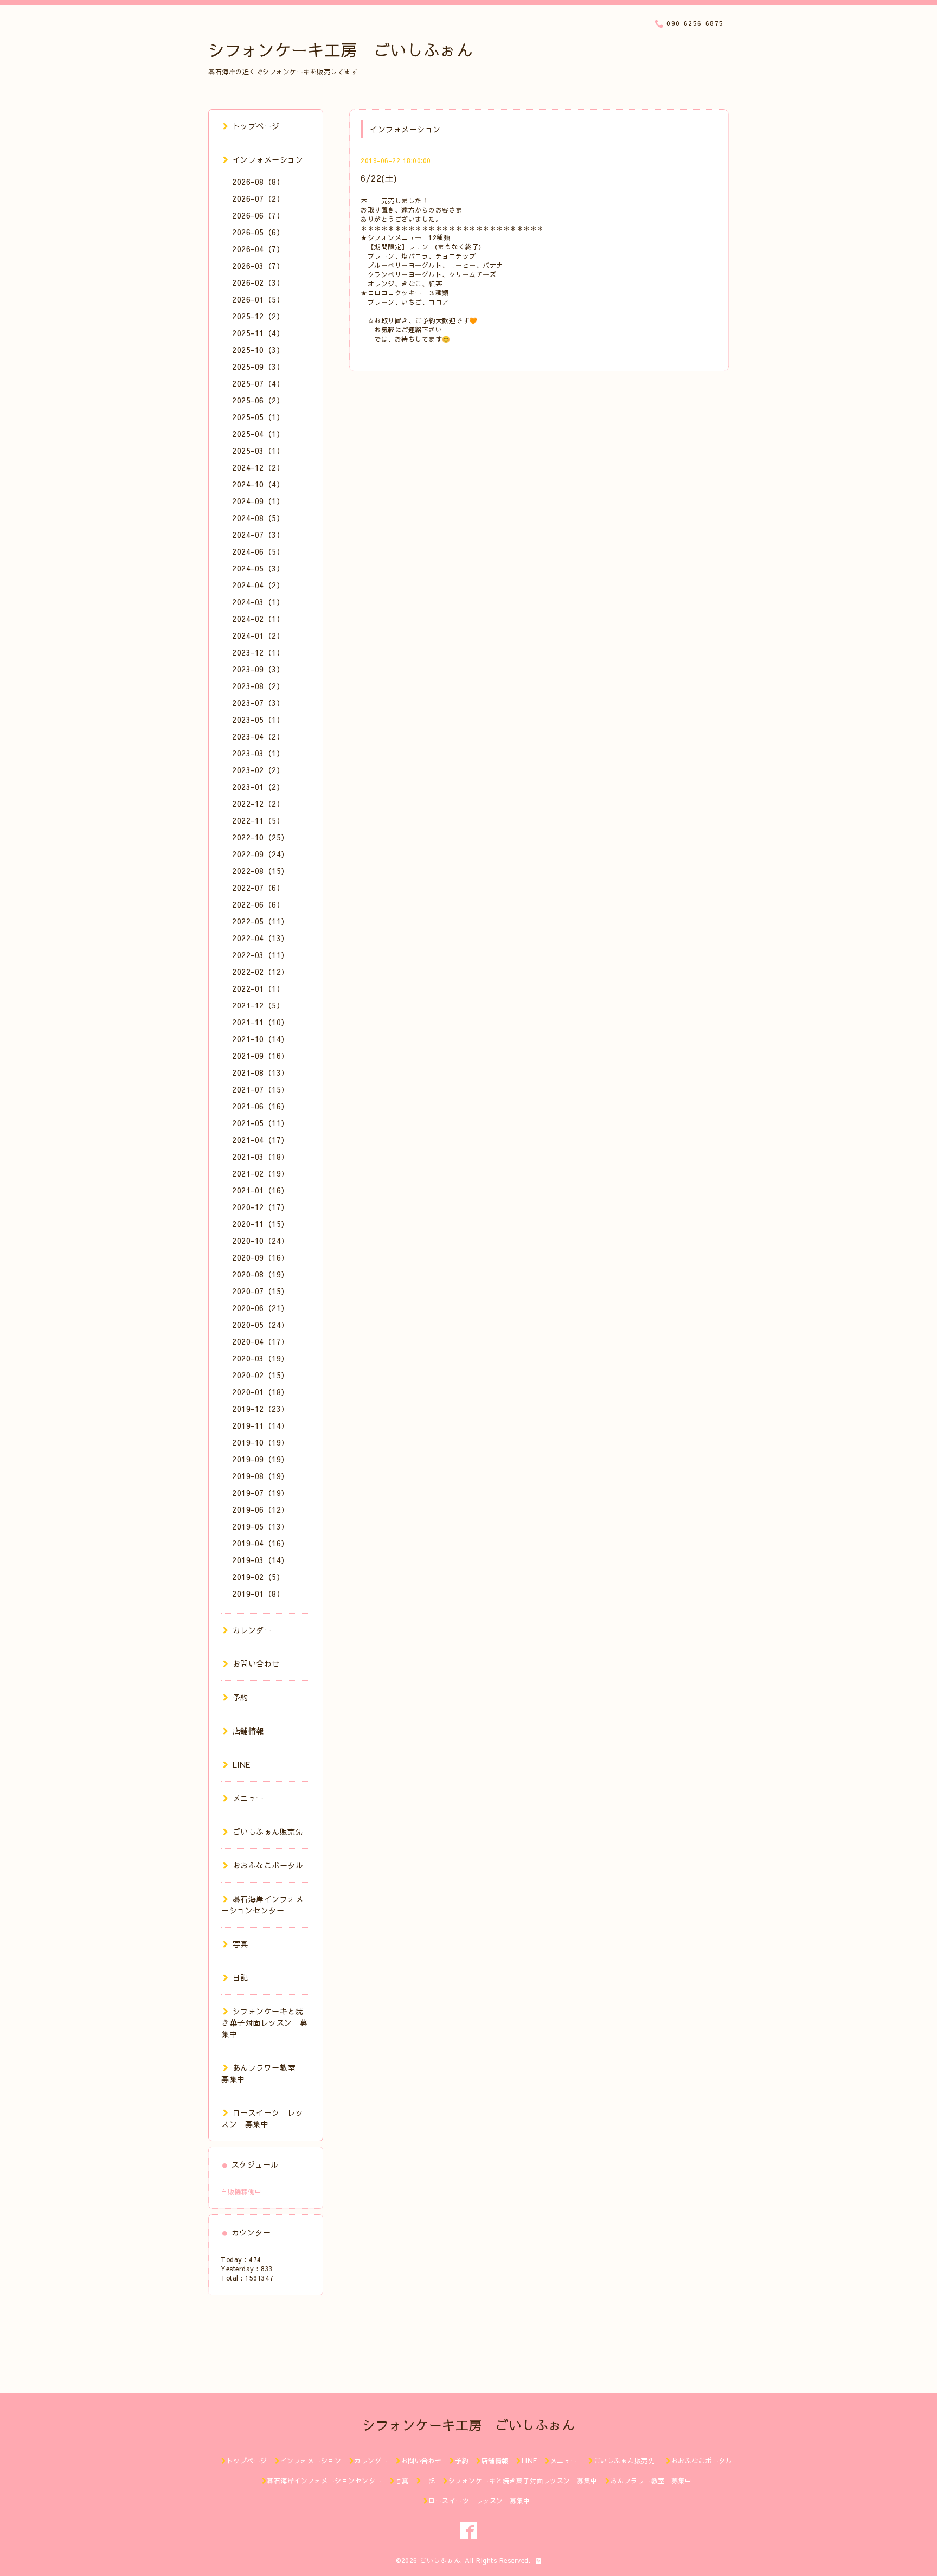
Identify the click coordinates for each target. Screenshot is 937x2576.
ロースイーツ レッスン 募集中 (262, 2118)
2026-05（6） (258, 232)
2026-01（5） (258, 299)
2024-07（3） (258, 535)
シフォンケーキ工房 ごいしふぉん (341, 50)
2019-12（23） (261, 1409)
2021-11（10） (261, 1022)
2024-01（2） (258, 635)
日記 (240, 1977)
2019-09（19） (261, 1459)
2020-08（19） (261, 1274)
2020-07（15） (261, 1291)
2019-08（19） (261, 1476)
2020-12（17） (261, 1207)
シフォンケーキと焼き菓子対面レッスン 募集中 (265, 2022)
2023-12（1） (258, 652)
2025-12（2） (258, 316)
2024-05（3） (258, 568)
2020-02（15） (261, 1375)
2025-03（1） (258, 451)
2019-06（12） (261, 1509)
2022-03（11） (261, 955)
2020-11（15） (261, 1224)
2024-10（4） (258, 484)
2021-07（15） (261, 1089)
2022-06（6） (258, 904)
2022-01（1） (258, 988)
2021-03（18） (261, 1157)
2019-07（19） (261, 1493)
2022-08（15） (261, 871)
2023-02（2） (258, 770)
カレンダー (252, 1630)
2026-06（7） (258, 215)
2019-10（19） (261, 1442)
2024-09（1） (258, 501)
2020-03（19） (261, 1358)
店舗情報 (248, 1731)
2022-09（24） (261, 854)
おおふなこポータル (268, 1865)
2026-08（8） (258, 182)
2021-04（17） (261, 1140)
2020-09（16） (261, 1257)
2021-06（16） (261, 1106)
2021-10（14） (261, 1039)
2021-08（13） (261, 1072)
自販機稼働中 (241, 2192)
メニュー (248, 1798)
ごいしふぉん (440, 2560)
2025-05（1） (258, 417)
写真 (240, 1944)
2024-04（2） (258, 585)
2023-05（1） (258, 720)
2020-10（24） (261, 1241)
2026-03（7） (258, 266)
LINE (242, 1764)
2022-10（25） (261, 837)
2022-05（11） (261, 921)
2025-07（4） (258, 383)
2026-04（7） (258, 249)
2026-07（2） (258, 198)
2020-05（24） (261, 1325)
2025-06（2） (258, 400)
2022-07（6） (258, 888)
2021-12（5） (258, 1005)
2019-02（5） (258, 1577)
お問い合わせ (256, 1663)
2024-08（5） (258, 518)
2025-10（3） (258, 350)
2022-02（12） (261, 972)
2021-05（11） (261, 1123)
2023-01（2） (258, 787)
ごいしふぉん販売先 (272, 1832)
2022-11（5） (258, 820)
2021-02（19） (261, 1173)
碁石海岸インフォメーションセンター (262, 1904)
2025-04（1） (258, 434)
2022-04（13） (261, 938)
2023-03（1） (258, 753)
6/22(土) (379, 178)
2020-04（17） (261, 1341)
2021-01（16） (261, 1190)
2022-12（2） (258, 804)
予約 (240, 1697)
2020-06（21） (261, 1308)
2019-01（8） (258, 1594)
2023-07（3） (258, 703)
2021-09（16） (261, 1056)
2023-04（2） (258, 736)
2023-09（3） (258, 669)
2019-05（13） (261, 1526)
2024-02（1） (258, 619)
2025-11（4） (258, 333)
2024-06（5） (258, 551)
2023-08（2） (258, 686)
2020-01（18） (261, 1392)
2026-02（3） (258, 282)
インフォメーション (268, 159)
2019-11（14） (261, 1425)
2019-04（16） (261, 1543)
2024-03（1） (258, 602)
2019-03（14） (261, 1560)
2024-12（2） (258, 467)
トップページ (256, 126)
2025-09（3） (258, 367)
